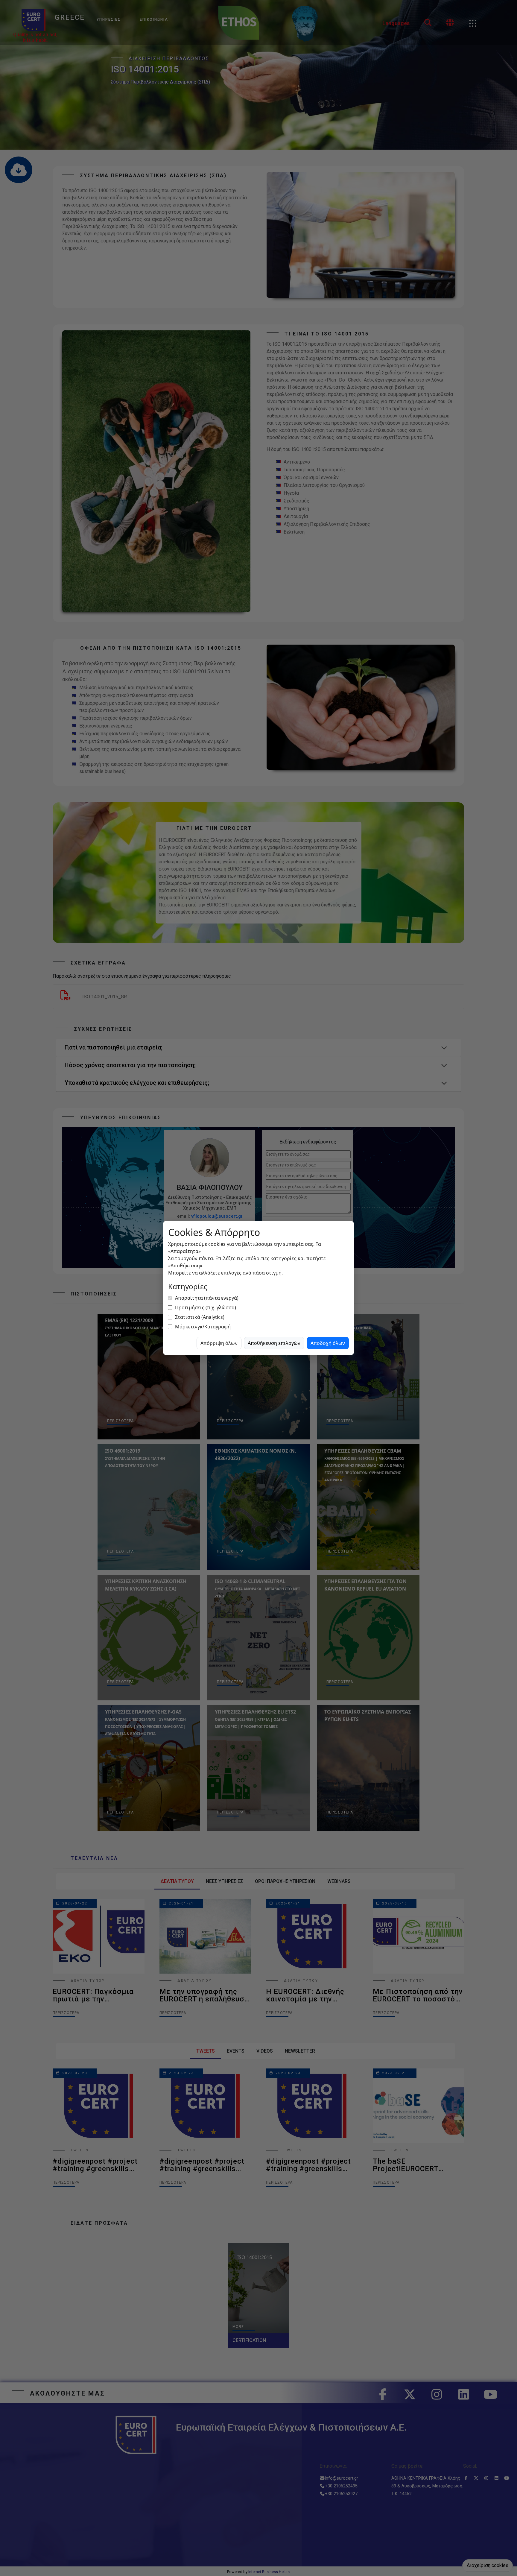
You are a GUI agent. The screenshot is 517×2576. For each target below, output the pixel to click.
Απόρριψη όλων (219, 1343)
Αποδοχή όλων (328, 1343)
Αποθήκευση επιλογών (274, 1343)
